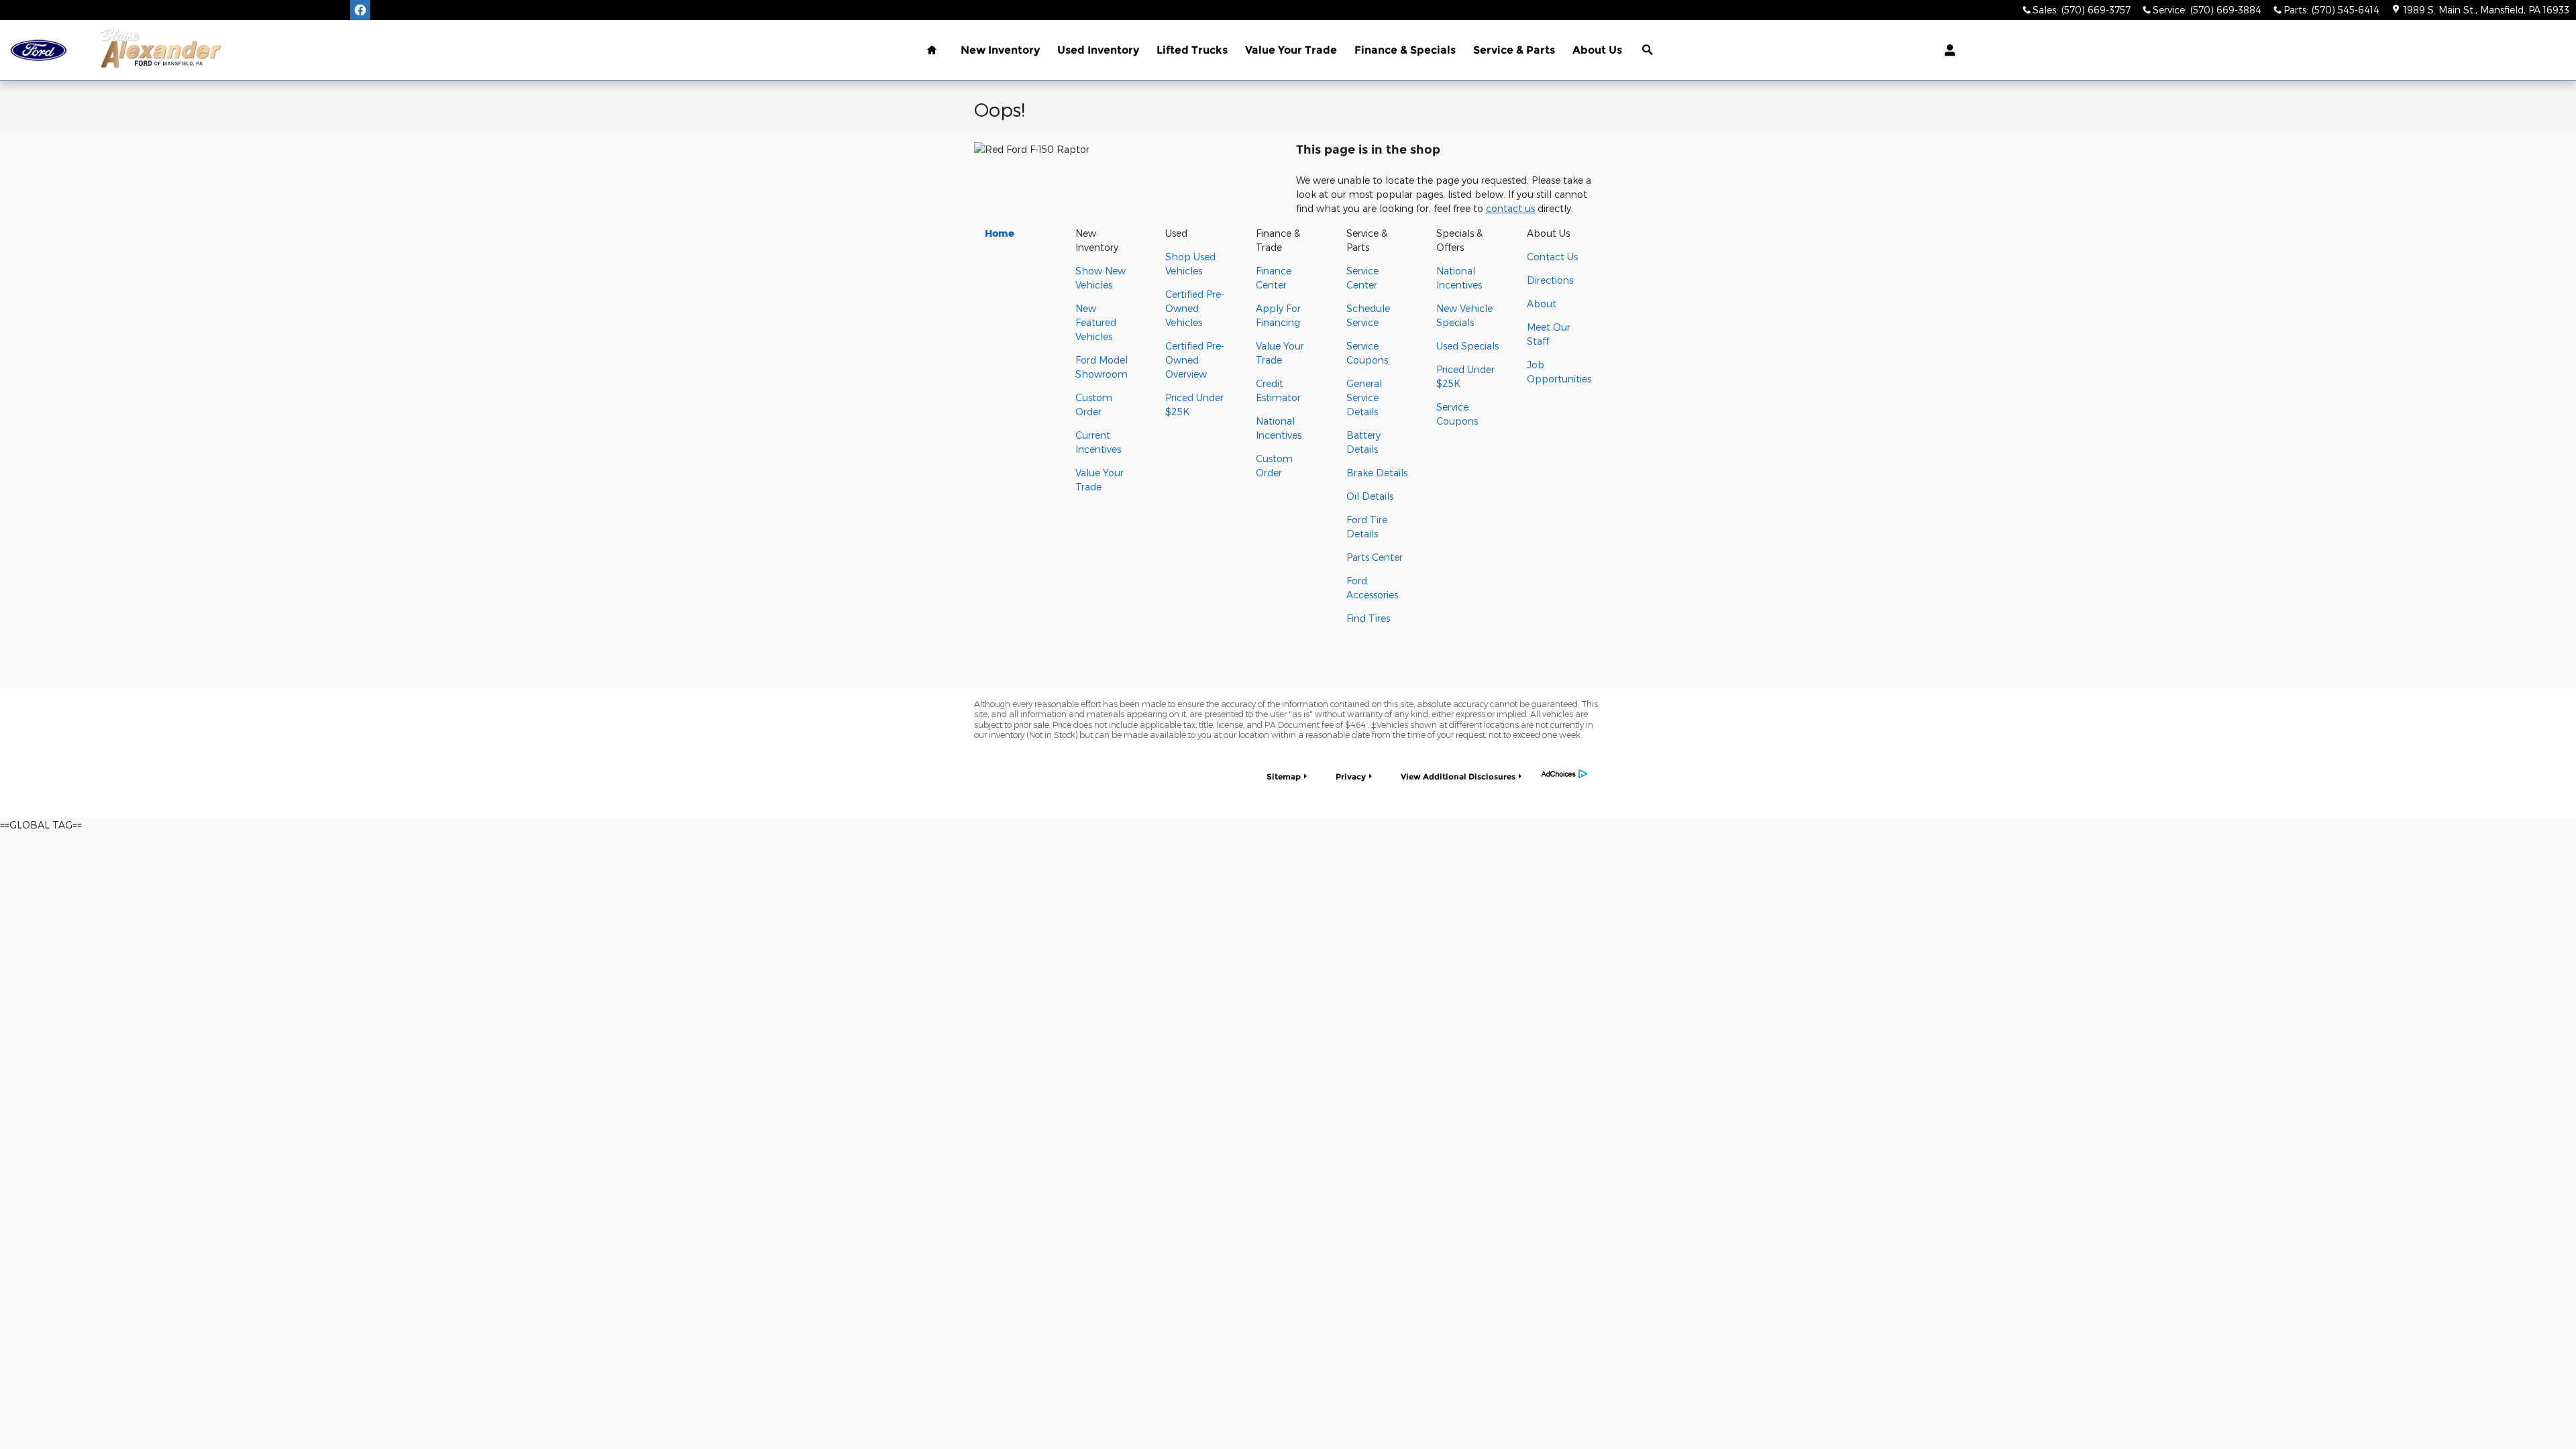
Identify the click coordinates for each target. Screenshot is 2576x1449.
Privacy (1351, 776)
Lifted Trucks (1192, 50)
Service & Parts (1514, 50)
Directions (1550, 280)
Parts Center (1375, 557)
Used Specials (1467, 346)
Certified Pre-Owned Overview (1195, 360)
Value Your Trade (1291, 50)
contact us (1510, 208)
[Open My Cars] (1946, 50)
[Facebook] (360, 10)
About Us (1597, 50)
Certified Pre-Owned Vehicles (1195, 308)
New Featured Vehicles (1096, 322)
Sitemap (1284, 776)
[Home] (39, 51)
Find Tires (1368, 618)
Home (1000, 233)
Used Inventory (1098, 50)
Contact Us (1552, 257)
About (1542, 304)
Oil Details (1370, 496)
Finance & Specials (1405, 50)
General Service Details (1364, 397)
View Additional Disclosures (1458, 776)
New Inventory (1000, 50)
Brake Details (1377, 473)
